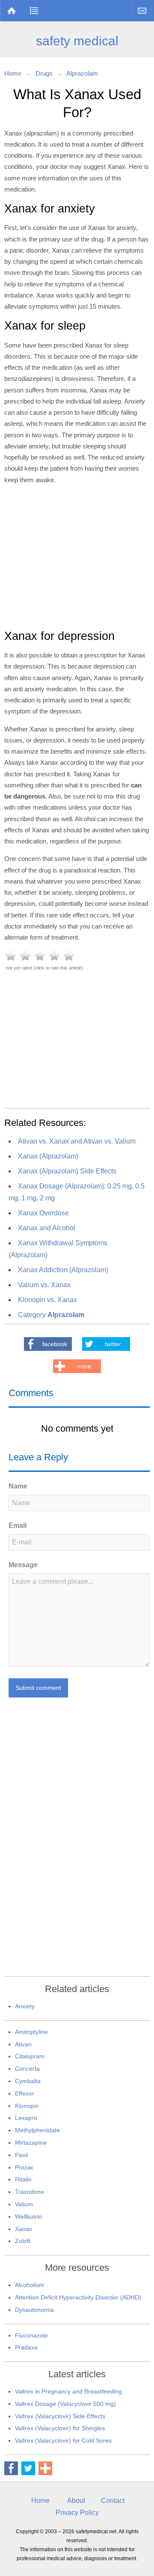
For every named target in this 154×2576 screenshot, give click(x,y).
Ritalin (23, 2179)
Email (18, 1525)
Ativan (23, 2044)
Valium (24, 2204)
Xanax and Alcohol (47, 1228)
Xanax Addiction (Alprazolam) (63, 1270)
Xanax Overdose (43, 1213)
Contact (142, 11)
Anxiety (25, 2006)
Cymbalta (28, 2081)
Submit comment (38, 1688)
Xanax (24, 2229)
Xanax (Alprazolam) (48, 1156)
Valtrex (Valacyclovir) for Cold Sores (63, 2440)
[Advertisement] (77, 556)
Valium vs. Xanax (44, 1285)
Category (51, 1315)
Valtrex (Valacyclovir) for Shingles (60, 2428)
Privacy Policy (77, 2513)
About (76, 2501)
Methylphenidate (37, 2130)
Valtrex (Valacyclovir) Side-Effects (60, 2416)
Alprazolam (82, 73)
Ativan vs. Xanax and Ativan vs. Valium (77, 1141)
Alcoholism (30, 2285)
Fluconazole (31, 2335)
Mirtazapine (31, 2143)
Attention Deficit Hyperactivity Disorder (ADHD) (78, 2297)
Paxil (21, 2155)
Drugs (34, 11)
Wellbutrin (28, 2216)
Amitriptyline (31, 2032)
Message (23, 1565)
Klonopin (27, 2106)
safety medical (77, 41)
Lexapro (26, 2118)
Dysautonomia (34, 2310)
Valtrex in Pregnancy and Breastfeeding (68, 2391)
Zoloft (23, 2241)
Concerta (27, 2069)
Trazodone (30, 2192)
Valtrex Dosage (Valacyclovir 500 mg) (65, 2404)
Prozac (24, 2167)
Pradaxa (26, 2347)
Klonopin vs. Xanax (47, 1300)
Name (18, 1486)
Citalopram (30, 2056)
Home (12, 11)
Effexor (25, 2093)
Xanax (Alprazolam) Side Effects (67, 1171)
